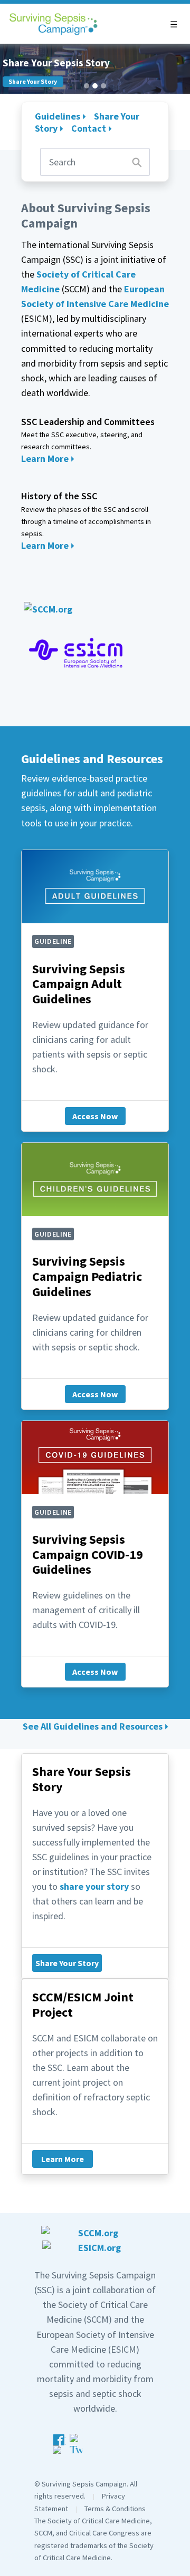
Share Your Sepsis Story (82, 1779)
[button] (174, 24)
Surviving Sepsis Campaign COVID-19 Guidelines (88, 1555)
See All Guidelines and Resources (93, 1726)
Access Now (95, 1116)
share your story (94, 1886)
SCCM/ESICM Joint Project (83, 2005)
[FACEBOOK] (60, 2447)
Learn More (45, 458)
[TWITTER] (76, 2447)
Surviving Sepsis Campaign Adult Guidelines (79, 984)
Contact (89, 128)
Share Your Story (67, 1963)
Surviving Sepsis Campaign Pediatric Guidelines (87, 1276)
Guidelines (58, 116)
